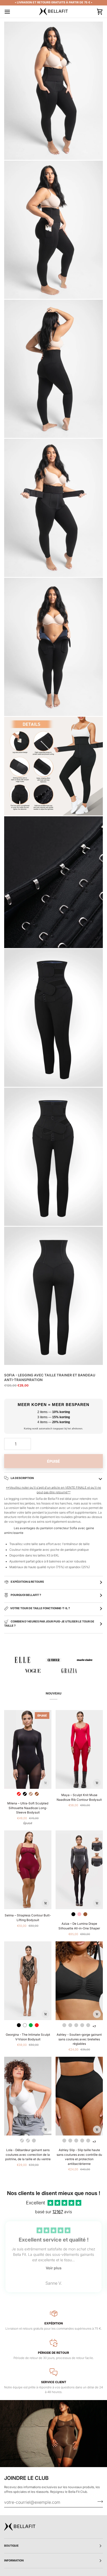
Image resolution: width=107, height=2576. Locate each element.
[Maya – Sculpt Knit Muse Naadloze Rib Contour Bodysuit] (79, 1749)
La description (22, 1478)
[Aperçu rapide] (45, 1783)
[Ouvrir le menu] (12, 12)
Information (14, 2561)
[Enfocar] (14, 150)
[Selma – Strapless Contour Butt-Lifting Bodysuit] (28, 1870)
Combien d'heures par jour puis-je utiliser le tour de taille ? (49, 1624)
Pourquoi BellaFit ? (26, 1595)
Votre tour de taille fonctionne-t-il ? (40, 1608)
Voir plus (54, 2268)
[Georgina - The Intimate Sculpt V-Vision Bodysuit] (28, 1981)
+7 (94, 2026)
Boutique (11, 2546)
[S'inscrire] (99, 2502)
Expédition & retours (27, 1582)
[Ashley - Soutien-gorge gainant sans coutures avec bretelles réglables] (79, 1981)
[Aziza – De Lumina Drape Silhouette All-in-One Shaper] (79, 1870)
